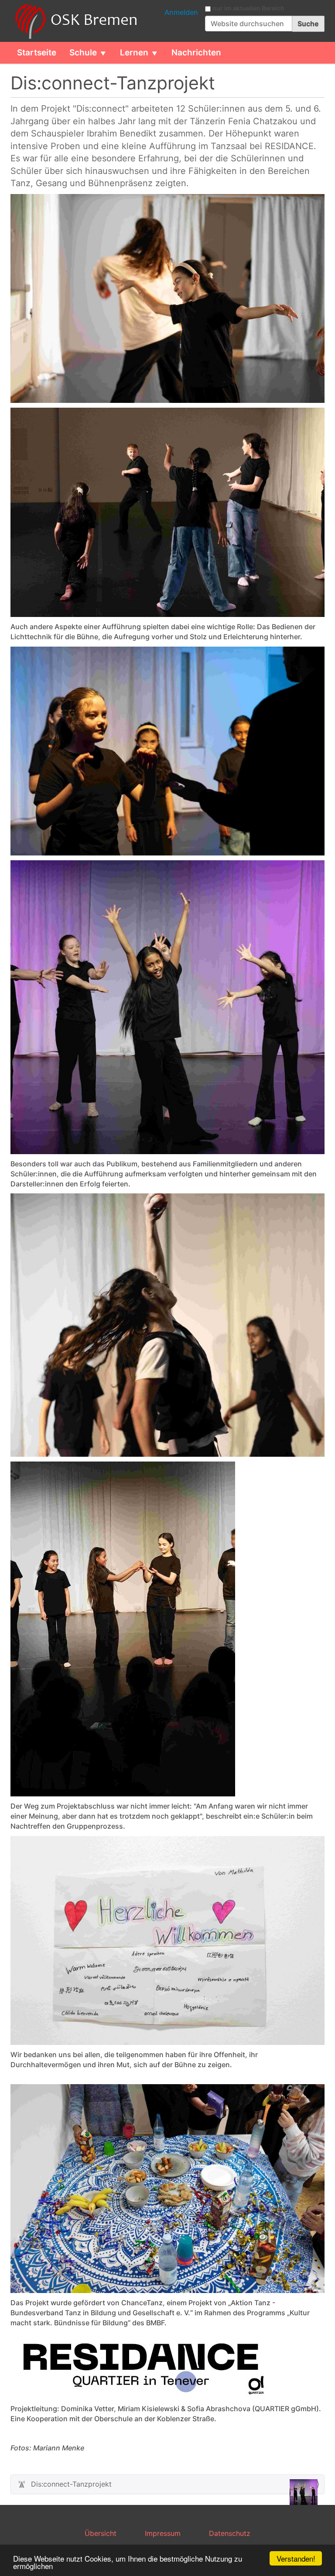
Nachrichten (196, 53)
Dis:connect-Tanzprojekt (71, 2484)
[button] (106, 53)
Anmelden (181, 12)
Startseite (37, 53)
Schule (83, 53)
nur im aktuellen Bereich (248, 8)
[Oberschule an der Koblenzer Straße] (75, 21)
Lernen (134, 53)
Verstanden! (296, 2558)
